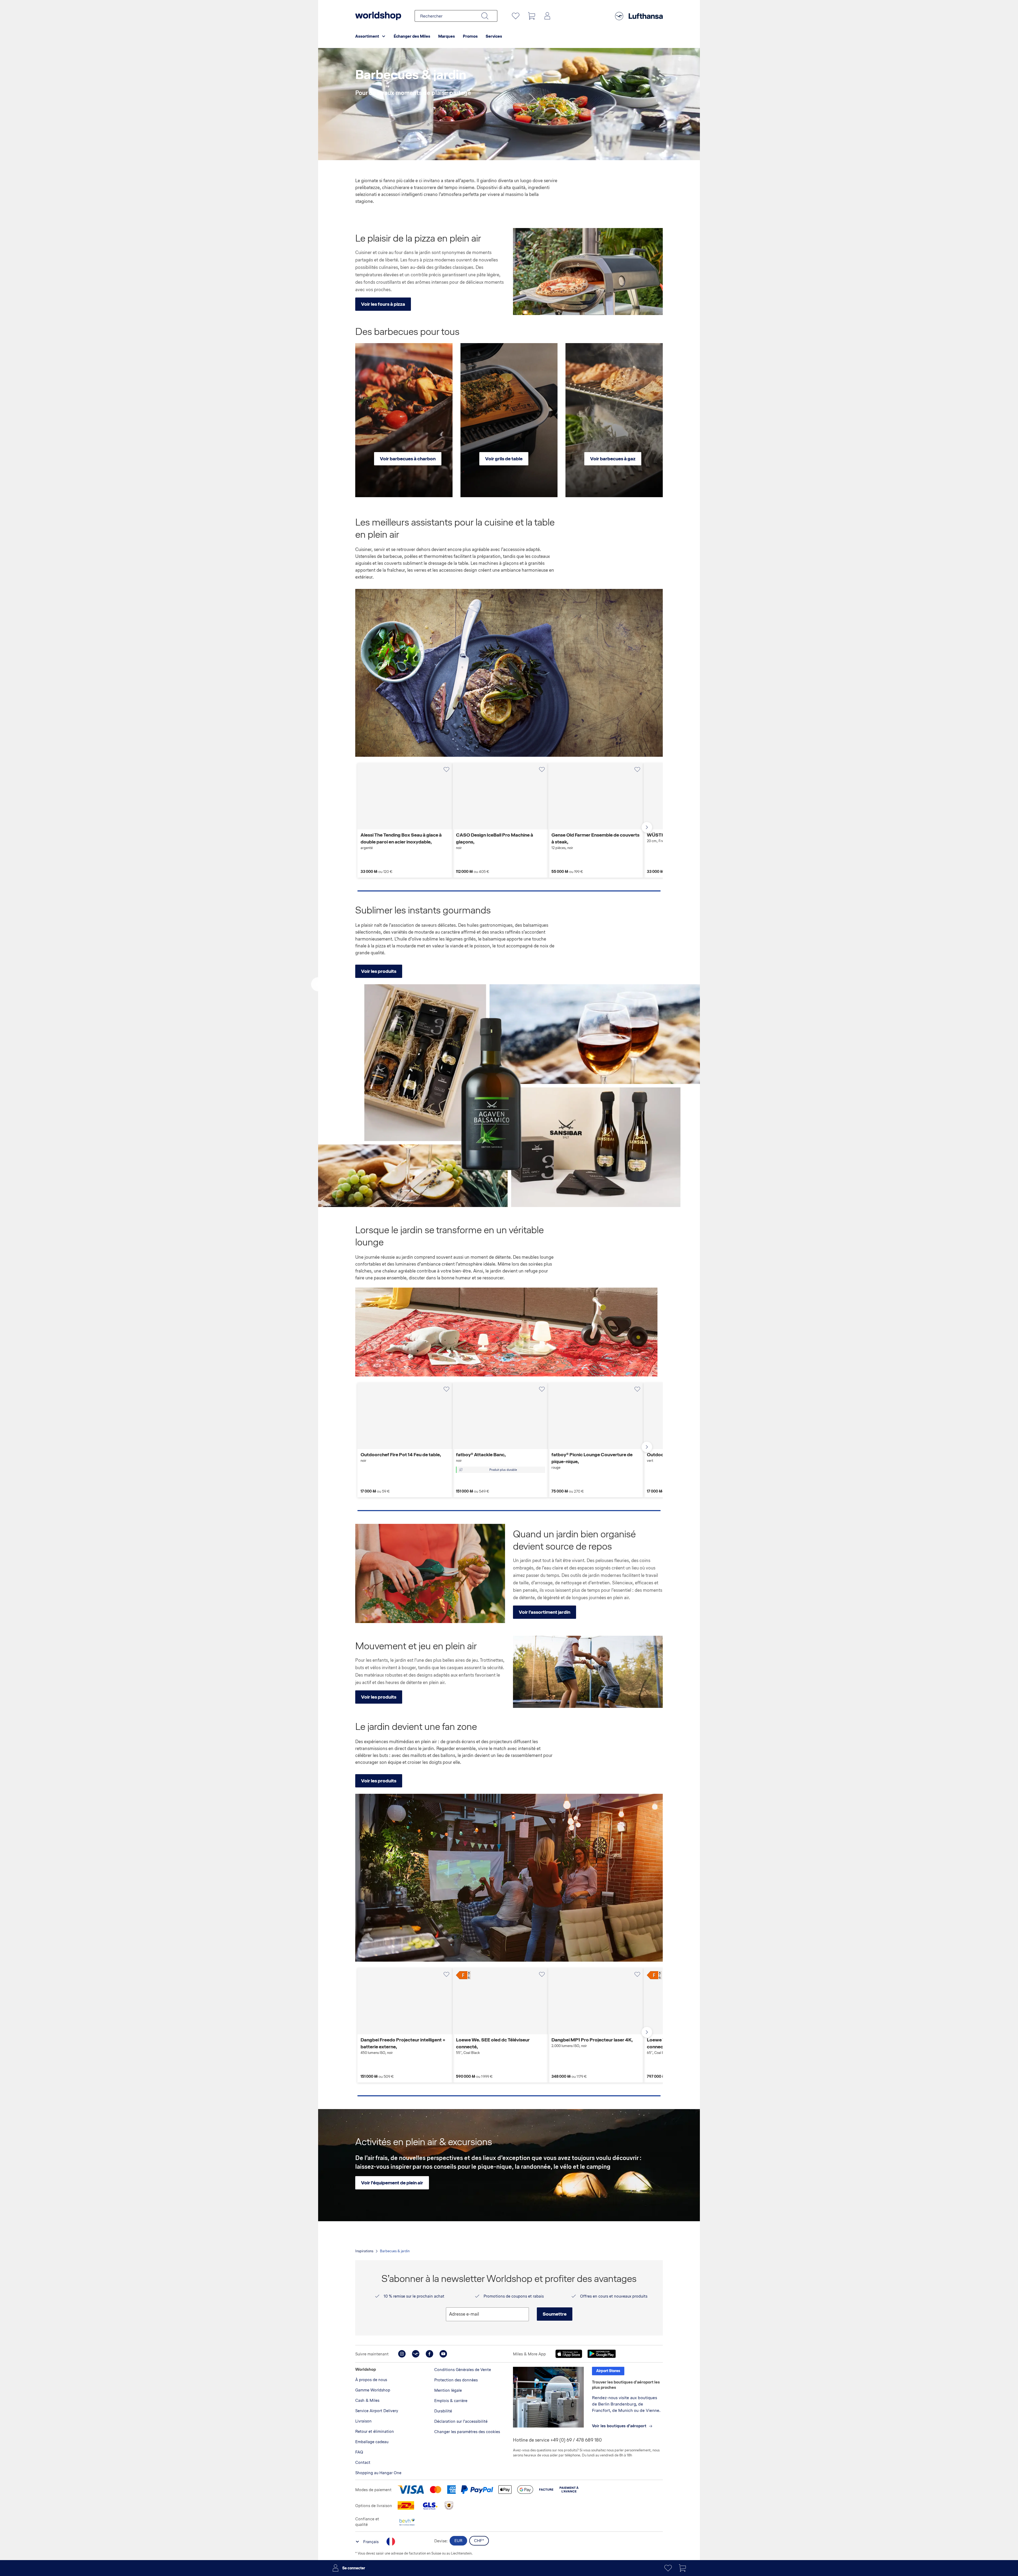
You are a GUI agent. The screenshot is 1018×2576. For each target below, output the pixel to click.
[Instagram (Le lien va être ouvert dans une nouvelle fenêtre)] (402, 2354)
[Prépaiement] (569, 2490)
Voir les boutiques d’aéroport (619, 2426)
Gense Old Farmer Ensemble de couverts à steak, (595, 841)
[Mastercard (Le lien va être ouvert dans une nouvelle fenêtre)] (436, 2490)
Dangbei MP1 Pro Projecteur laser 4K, (592, 2042)
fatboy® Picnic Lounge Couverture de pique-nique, (592, 1461)
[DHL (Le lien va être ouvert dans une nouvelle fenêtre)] (406, 2505)
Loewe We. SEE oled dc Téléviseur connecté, (493, 2046)
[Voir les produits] (588, 1672)
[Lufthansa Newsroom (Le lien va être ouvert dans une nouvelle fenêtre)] (416, 2354)
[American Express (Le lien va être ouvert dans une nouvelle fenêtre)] (451, 2490)
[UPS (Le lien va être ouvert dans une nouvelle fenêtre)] (449, 2505)
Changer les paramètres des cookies (467, 2432)
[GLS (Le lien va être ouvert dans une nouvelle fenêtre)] (429, 2505)
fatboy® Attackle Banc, (481, 1457)
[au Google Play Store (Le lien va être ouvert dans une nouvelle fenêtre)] (602, 2354)
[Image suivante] (446, 796)
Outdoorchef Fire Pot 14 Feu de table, (401, 1457)
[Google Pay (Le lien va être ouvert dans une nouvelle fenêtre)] (525, 2490)
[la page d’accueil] (378, 16)
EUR (458, 2541)
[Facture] (546, 2490)
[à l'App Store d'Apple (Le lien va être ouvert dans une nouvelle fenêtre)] (569, 2354)
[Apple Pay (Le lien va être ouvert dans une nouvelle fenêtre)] (505, 2490)
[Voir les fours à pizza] (588, 272)
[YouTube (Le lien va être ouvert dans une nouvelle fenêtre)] (443, 2354)
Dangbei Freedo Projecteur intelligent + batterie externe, (403, 2046)
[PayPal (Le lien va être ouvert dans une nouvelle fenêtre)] (477, 2490)
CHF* (479, 2541)
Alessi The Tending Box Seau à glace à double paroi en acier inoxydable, (401, 841)
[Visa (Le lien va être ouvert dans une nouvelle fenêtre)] (411, 2490)
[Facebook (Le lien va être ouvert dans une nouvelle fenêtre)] (429, 2354)
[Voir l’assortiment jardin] (430, 1573)
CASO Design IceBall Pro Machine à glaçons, (495, 841)
